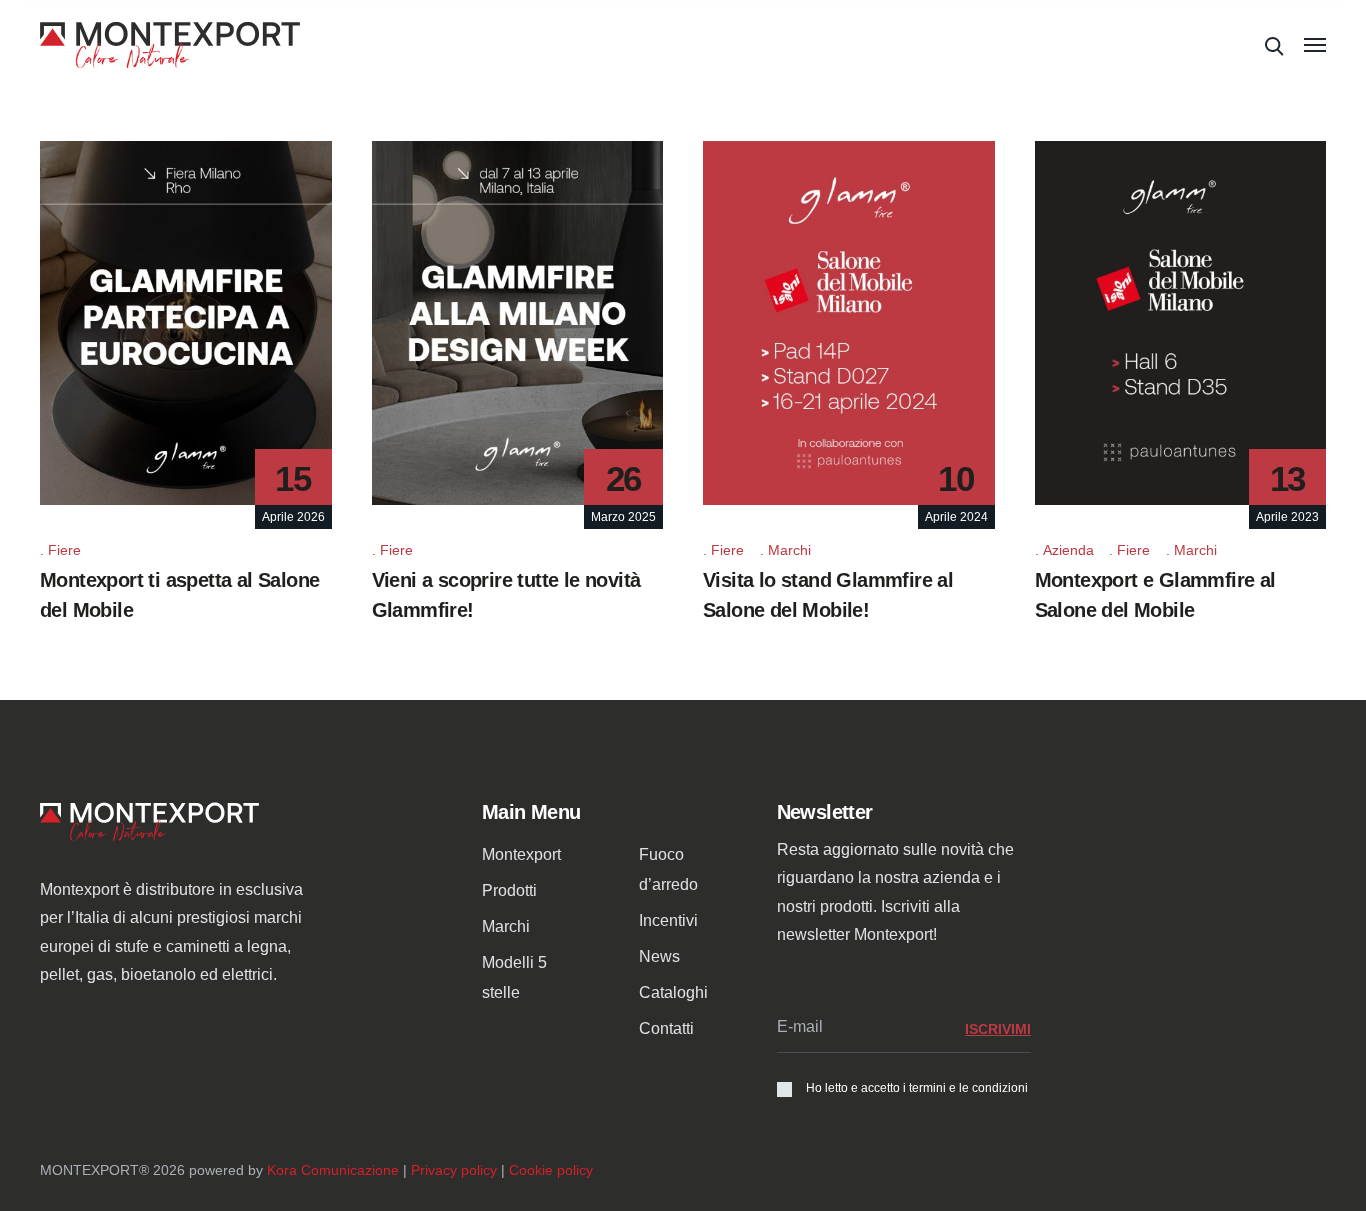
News (659, 956)
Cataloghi (673, 992)
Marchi (789, 550)
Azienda (1068, 550)
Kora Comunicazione (333, 1170)
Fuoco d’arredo (668, 869)
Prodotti (509, 890)
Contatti (666, 1028)
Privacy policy (454, 1170)
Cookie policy (551, 1170)
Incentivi (668, 920)
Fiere (64, 550)
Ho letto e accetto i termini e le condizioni (917, 1088)
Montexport (521, 854)
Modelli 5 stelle (514, 977)
